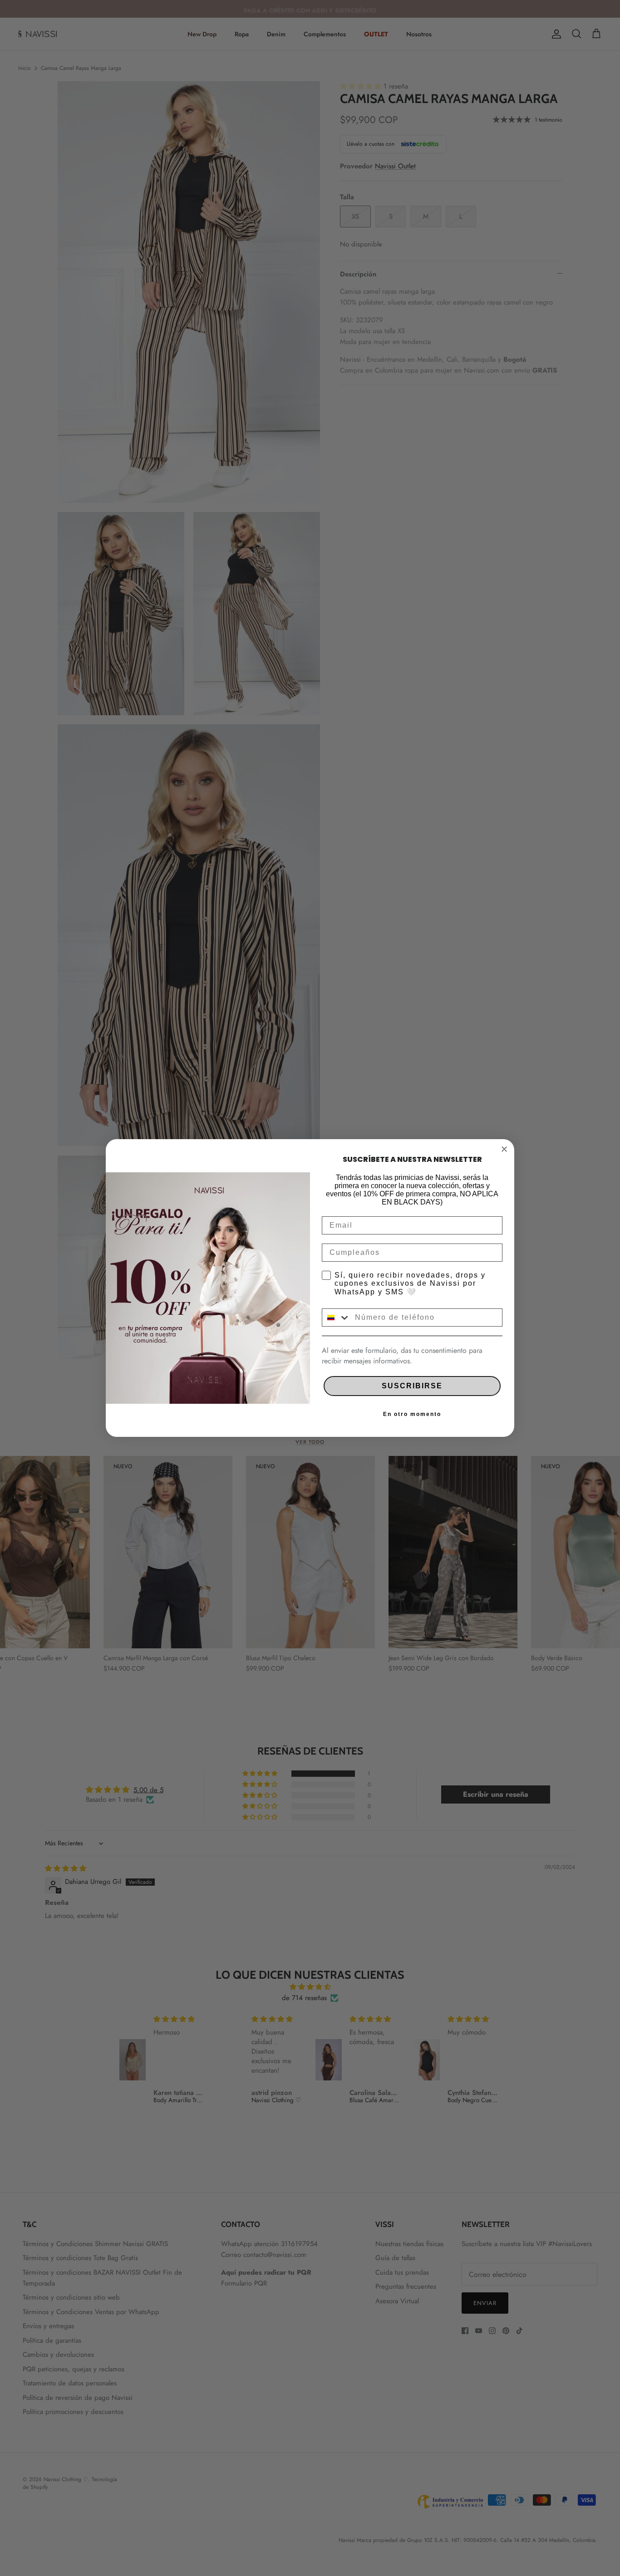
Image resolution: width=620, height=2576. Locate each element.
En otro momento (412, 1414)
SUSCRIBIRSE (412, 1386)
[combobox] (336, 1317)
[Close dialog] (504, 1149)
